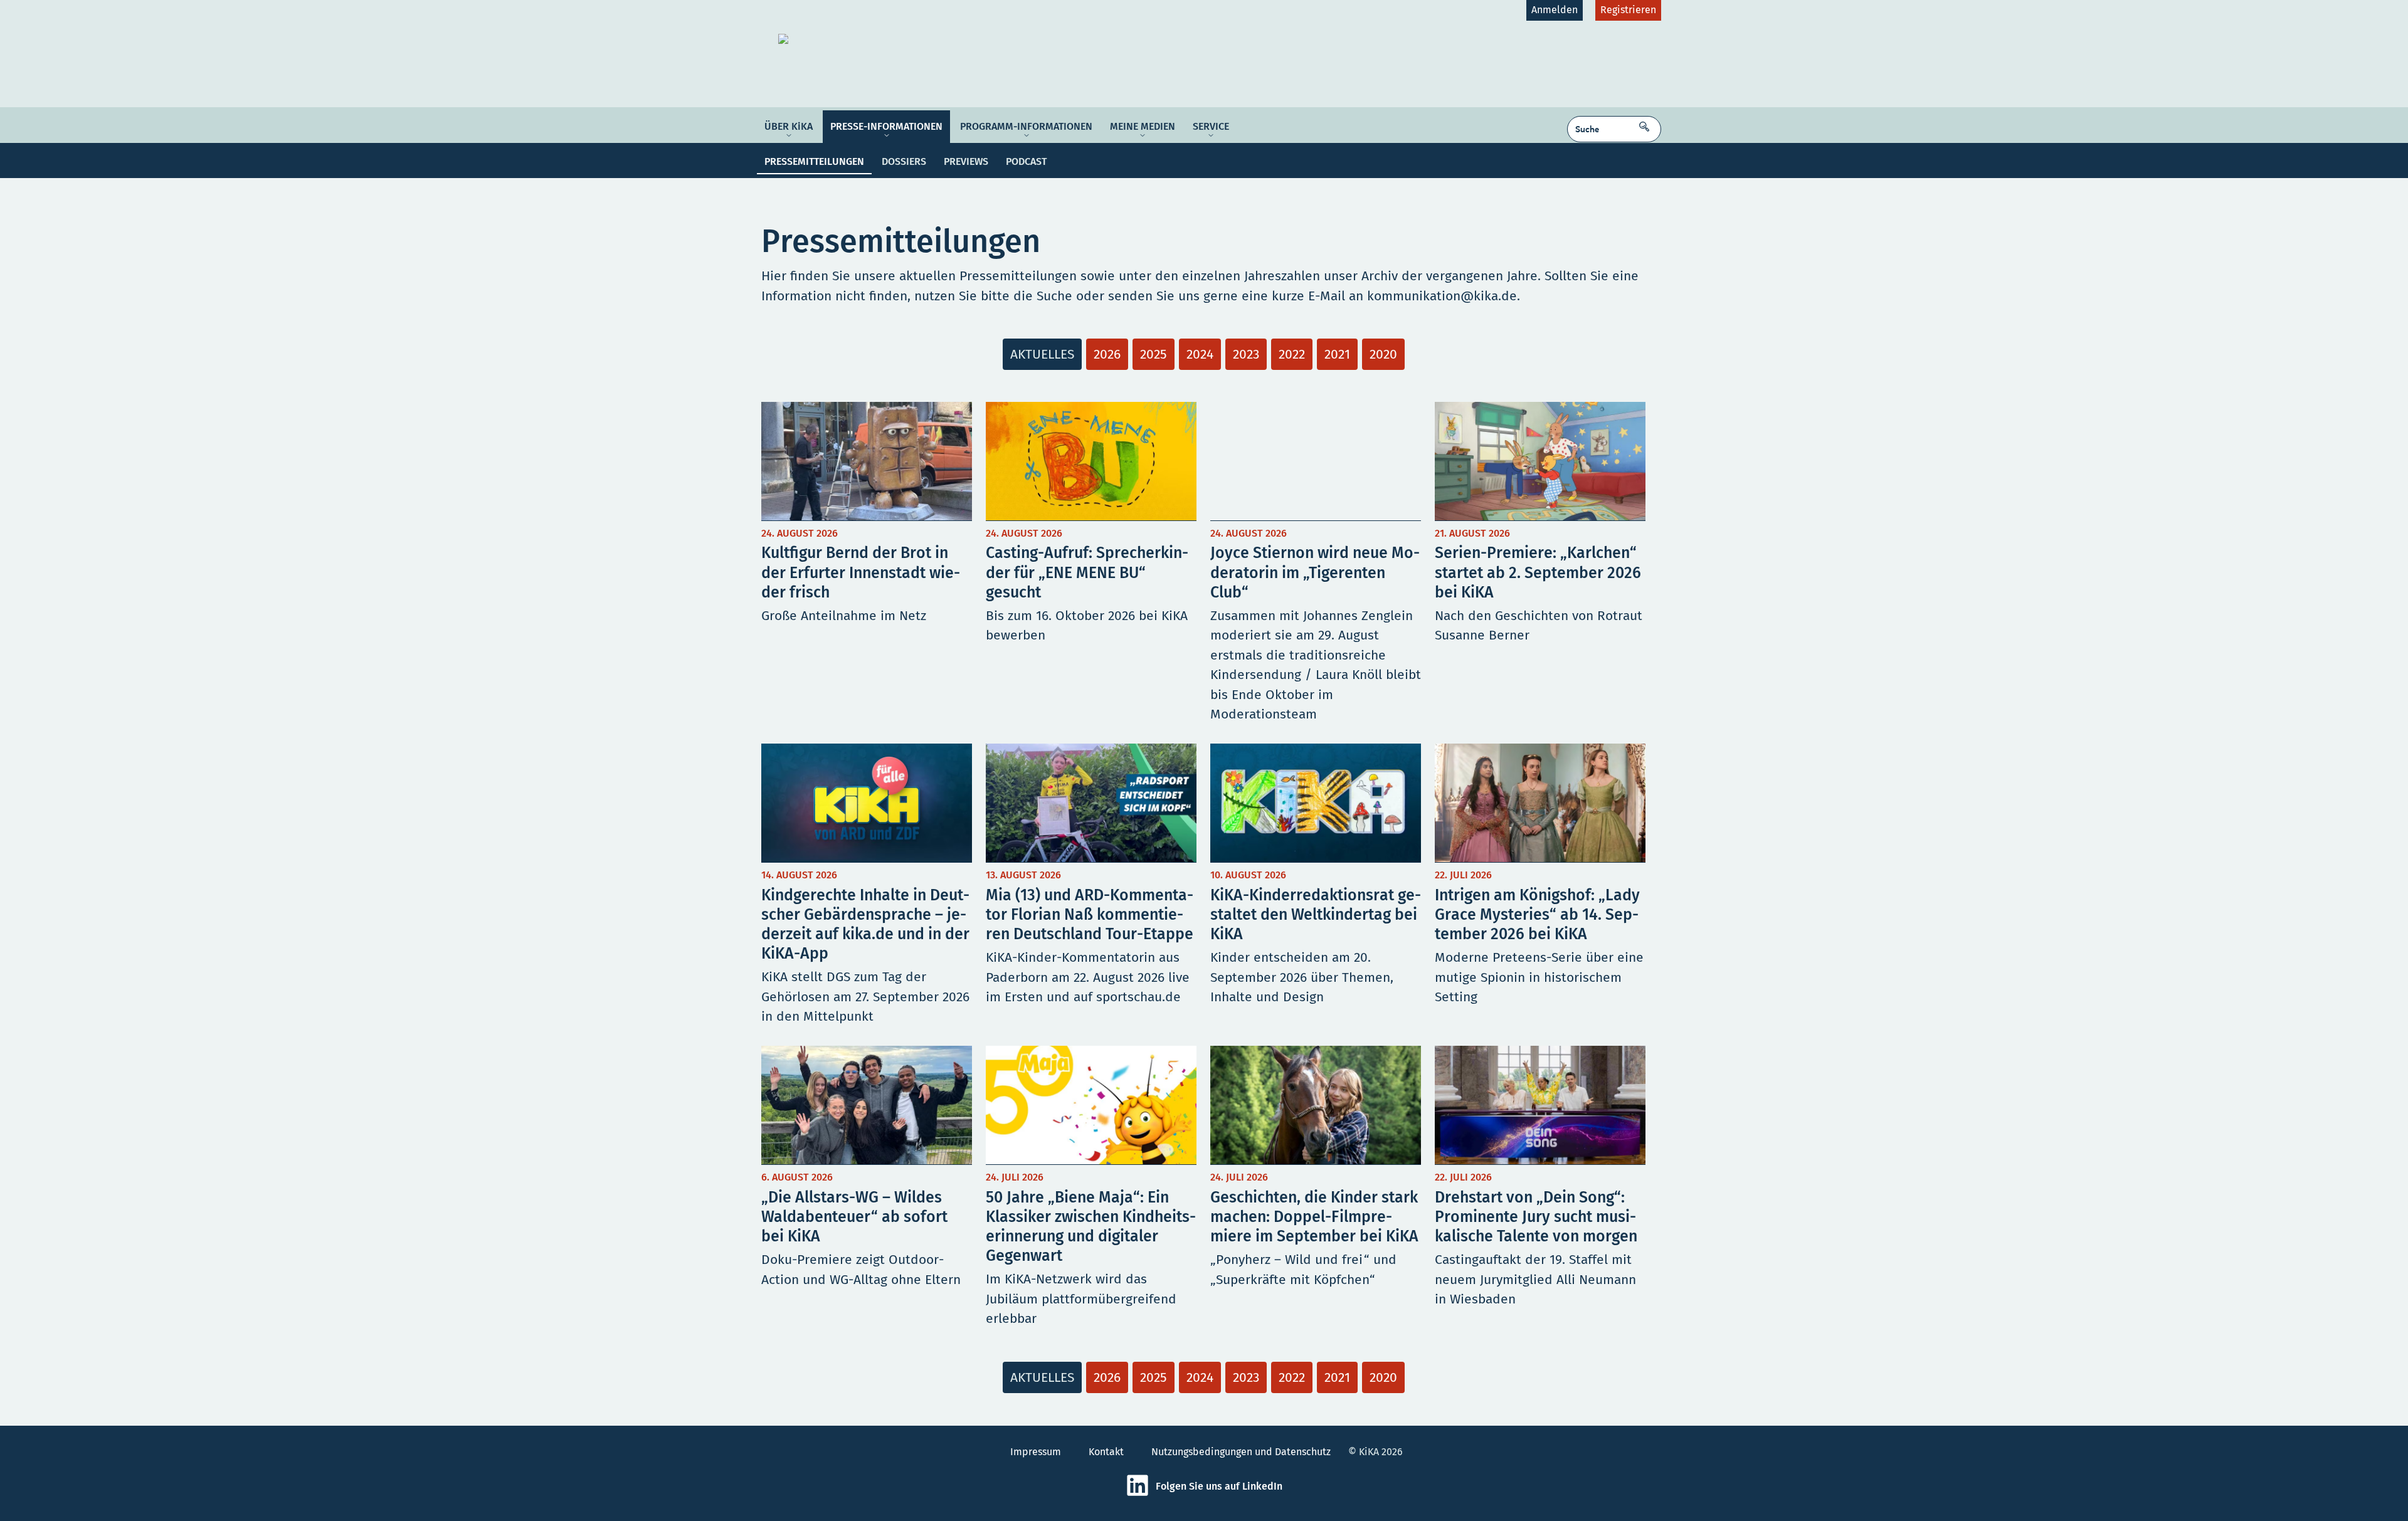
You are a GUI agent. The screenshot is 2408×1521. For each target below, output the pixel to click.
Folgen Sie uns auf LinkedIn (1219, 1486)
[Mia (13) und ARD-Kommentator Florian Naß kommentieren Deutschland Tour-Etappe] (1091, 888)
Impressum (1036, 1452)
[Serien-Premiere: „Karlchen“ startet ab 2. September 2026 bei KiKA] (1540, 566)
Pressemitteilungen (814, 161)
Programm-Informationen (1026, 126)
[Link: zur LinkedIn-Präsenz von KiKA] (1141, 1494)
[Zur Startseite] (876, 39)
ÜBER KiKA (789, 126)
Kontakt (1106, 1452)
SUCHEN (1647, 123)
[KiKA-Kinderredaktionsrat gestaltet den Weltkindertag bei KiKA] (1316, 888)
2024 (1200, 354)
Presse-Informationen (886, 126)
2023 (1246, 354)
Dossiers (904, 161)
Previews (966, 161)
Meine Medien (1143, 126)
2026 (1107, 354)
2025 (1154, 354)
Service (1211, 126)
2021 (1337, 354)
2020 (1383, 354)
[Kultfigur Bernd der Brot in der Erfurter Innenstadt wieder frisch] (867, 566)
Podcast (1026, 161)
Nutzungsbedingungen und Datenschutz (1241, 1452)
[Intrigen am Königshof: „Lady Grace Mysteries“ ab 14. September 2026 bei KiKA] (1540, 888)
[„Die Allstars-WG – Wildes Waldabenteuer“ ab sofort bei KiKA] (867, 1190)
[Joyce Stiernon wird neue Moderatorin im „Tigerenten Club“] (1316, 566)
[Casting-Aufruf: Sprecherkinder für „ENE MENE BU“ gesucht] (1091, 566)
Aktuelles (1042, 354)
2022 (1292, 354)
